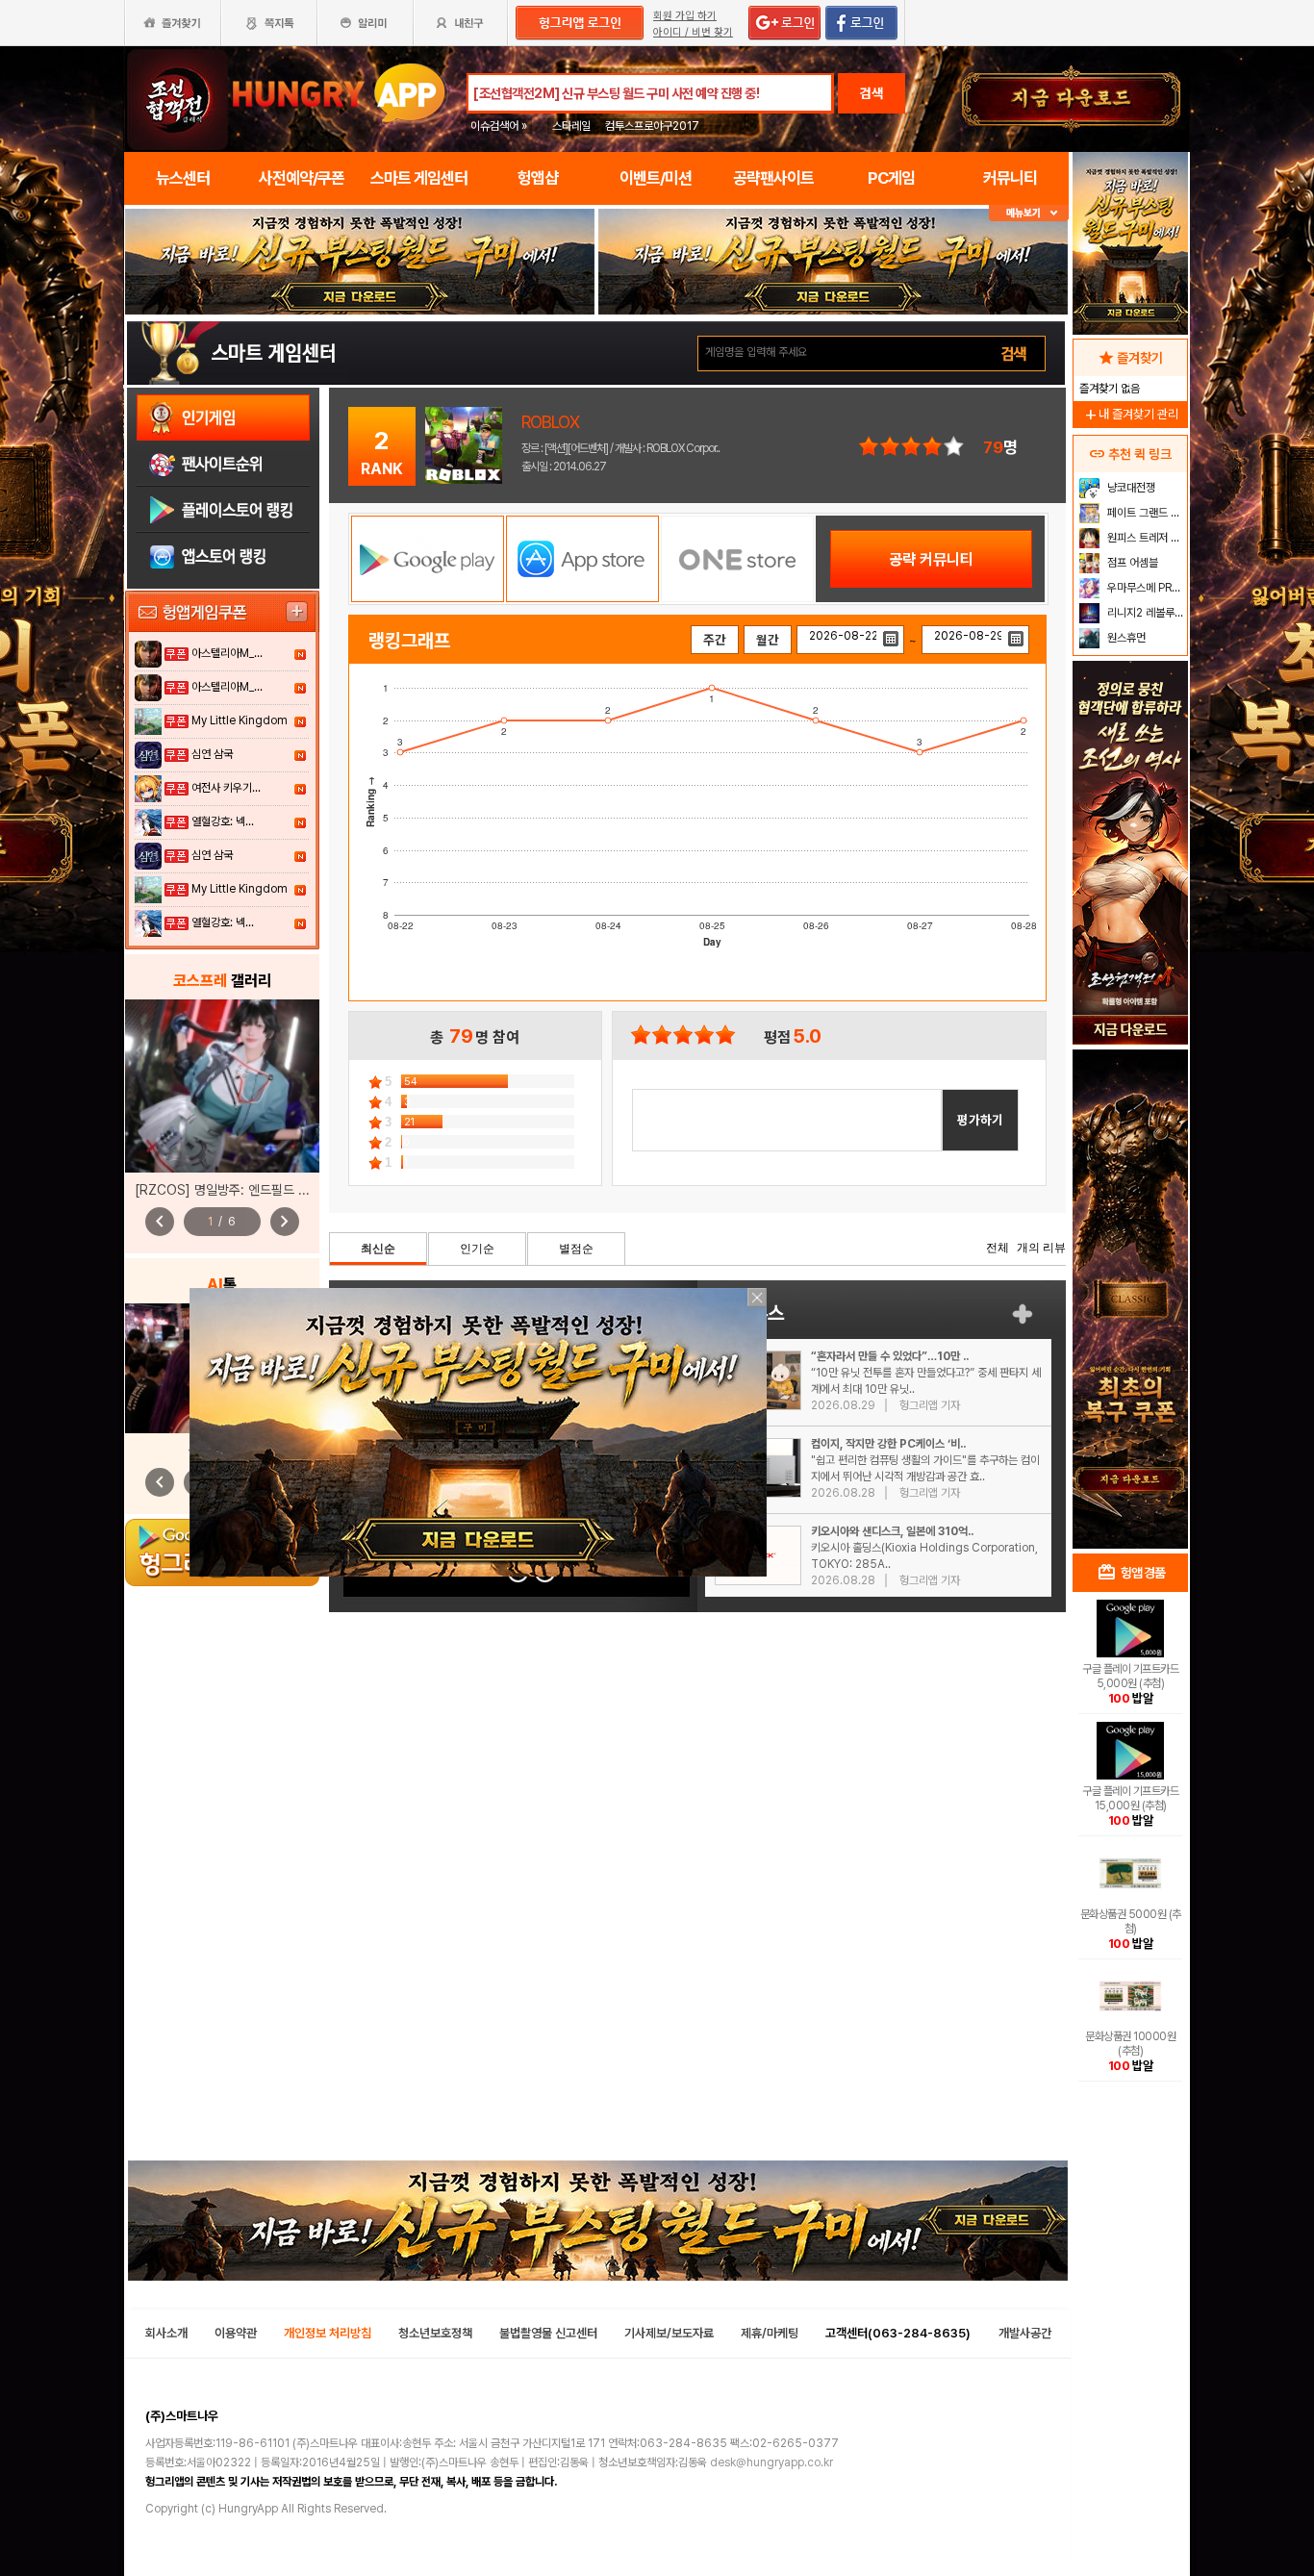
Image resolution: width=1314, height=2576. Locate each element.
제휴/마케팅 (770, 2333)
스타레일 (571, 126)
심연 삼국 (212, 754)
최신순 (378, 1249)
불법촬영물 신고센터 (548, 2333)
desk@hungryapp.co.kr (771, 2462)
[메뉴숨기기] (1029, 213)
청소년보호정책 (435, 2333)
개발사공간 (1025, 2333)
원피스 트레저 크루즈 (1145, 538)
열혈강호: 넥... (223, 821)
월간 (768, 640)
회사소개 (166, 2333)
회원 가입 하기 (685, 16)
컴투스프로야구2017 (652, 126)
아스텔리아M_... (227, 653)
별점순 (576, 1249)
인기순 (477, 1249)
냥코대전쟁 (1130, 488)
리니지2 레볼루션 (1144, 613)
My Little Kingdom (240, 720)
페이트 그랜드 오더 (1145, 513)
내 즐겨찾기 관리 (1130, 414)
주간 (715, 640)
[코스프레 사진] (222, 1086)
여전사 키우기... (226, 788)
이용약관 (236, 2333)
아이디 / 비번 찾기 (693, 32)
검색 (872, 93)
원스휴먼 (1125, 638)
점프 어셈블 (1131, 563)
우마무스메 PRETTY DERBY (1145, 588)
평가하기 (980, 1120)
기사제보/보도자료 (669, 2333)
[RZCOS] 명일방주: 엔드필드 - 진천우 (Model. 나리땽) (285, 1190)
